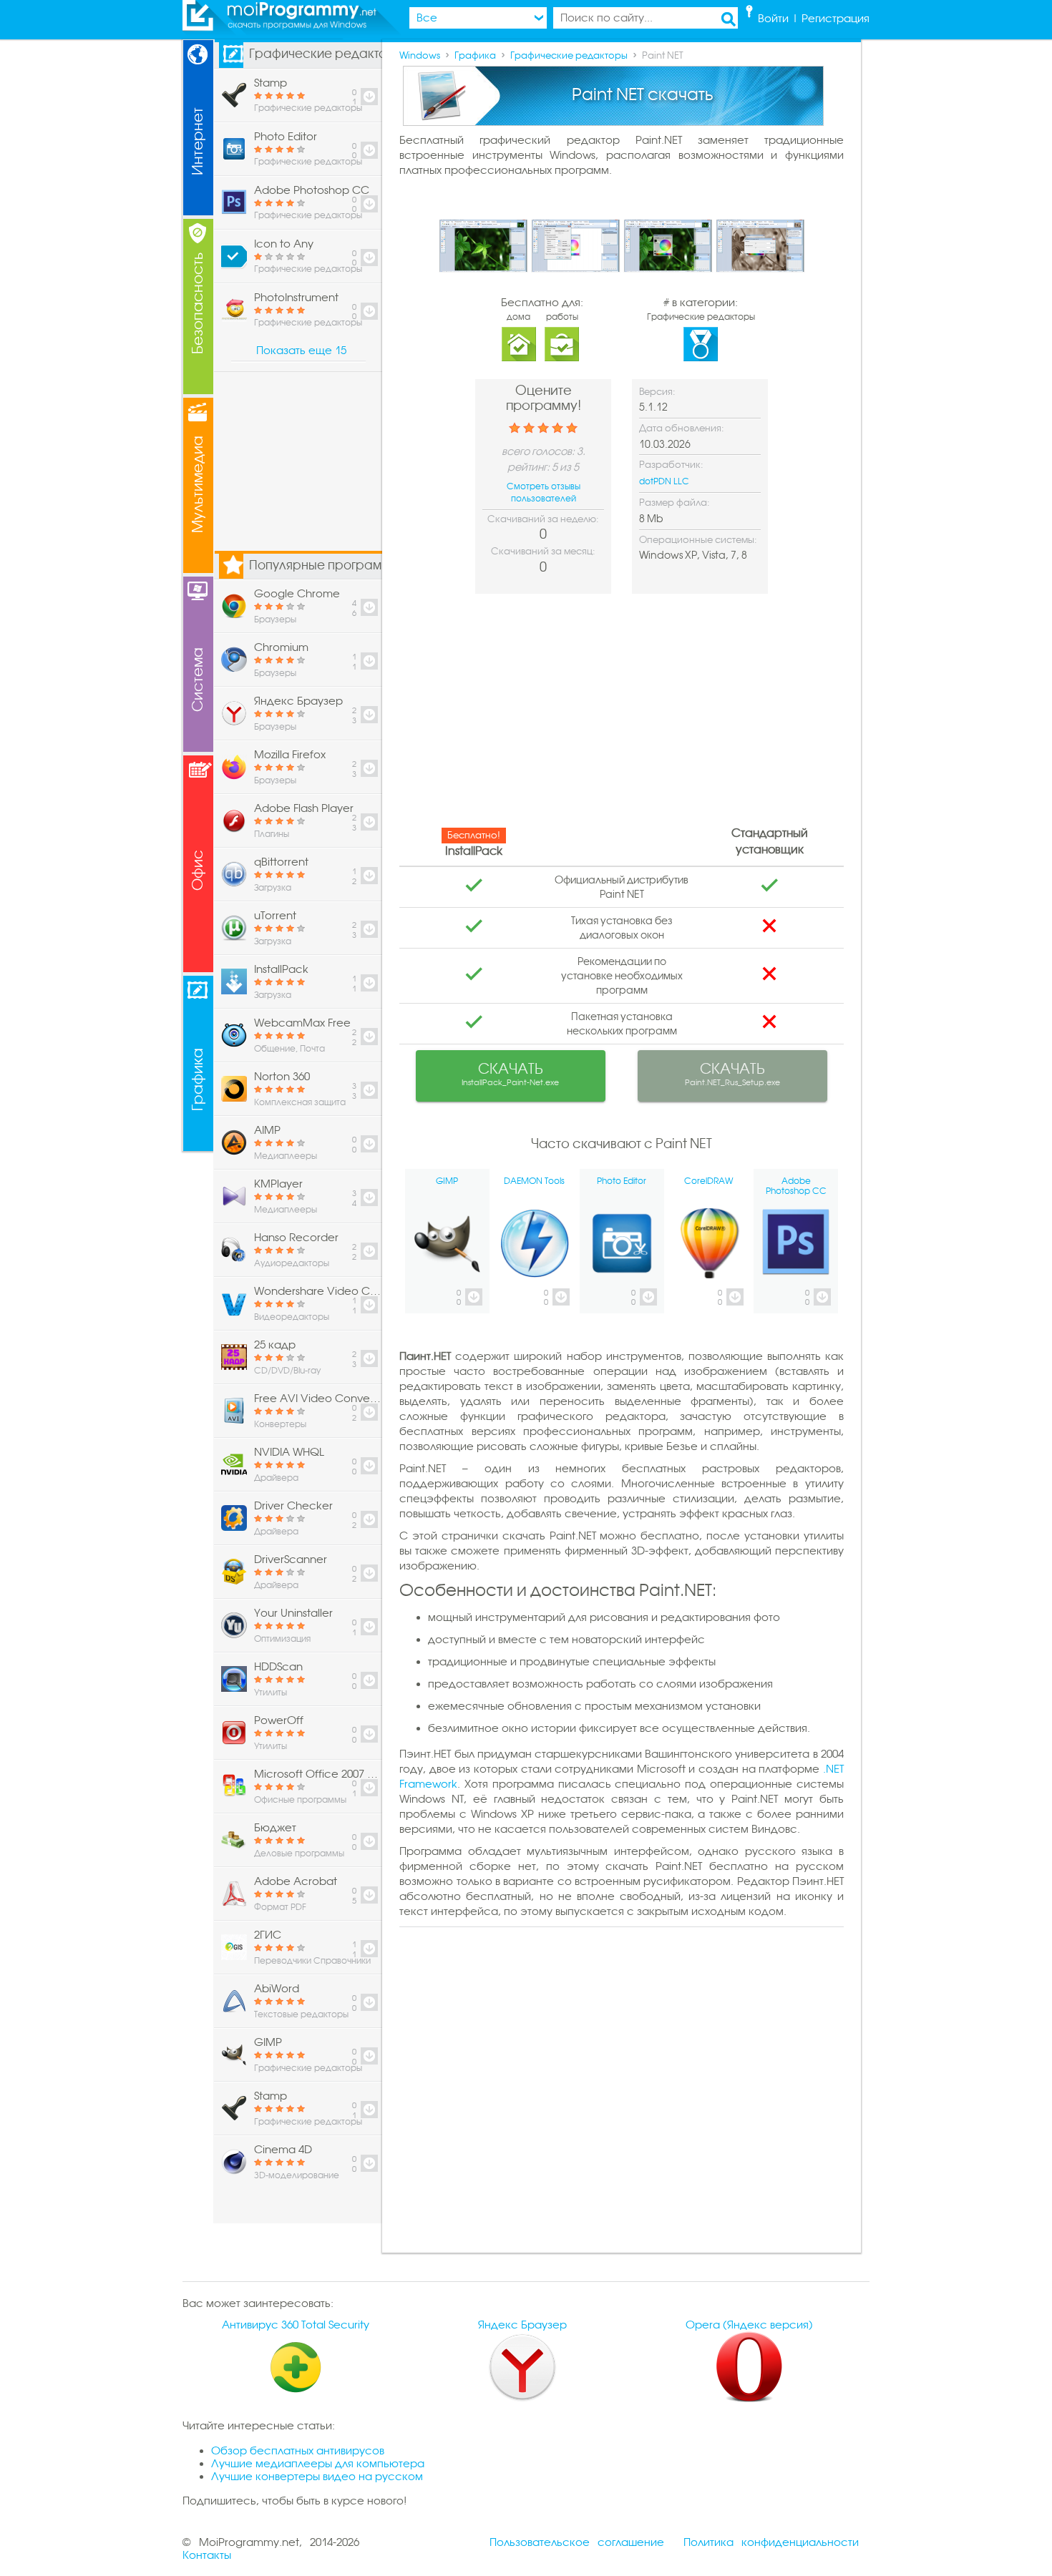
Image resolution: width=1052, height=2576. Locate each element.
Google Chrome (297, 594)
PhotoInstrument (296, 298)
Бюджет (275, 1828)
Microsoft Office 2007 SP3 (318, 1774)
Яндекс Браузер (298, 701)
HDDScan (278, 1667)
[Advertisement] (622, 715)
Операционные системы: (698, 540)
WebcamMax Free (302, 1023)
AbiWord (277, 1989)
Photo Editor (286, 137)
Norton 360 (282, 1077)
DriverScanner (291, 1559)
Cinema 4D (283, 2150)
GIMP (268, 2042)
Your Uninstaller (293, 1613)
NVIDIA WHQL (289, 1452)
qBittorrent (281, 862)
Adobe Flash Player (304, 808)
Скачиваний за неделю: (543, 519)
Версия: (657, 392)
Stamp (271, 83)
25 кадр (275, 1345)
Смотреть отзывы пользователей (544, 493)
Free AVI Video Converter (318, 1399)
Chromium (281, 647)
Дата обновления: (682, 428)
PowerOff (279, 1720)
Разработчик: (671, 465)
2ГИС (268, 1935)
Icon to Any (284, 244)
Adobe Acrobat (296, 1881)
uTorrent (275, 916)
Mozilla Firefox (290, 755)
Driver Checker (293, 1506)
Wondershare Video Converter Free (318, 1291)
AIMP (267, 1130)
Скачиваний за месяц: (543, 551)
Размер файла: (674, 503)
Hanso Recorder (296, 1238)
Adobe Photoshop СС (312, 190)
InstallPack (281, 969)
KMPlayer (278, 1184)
